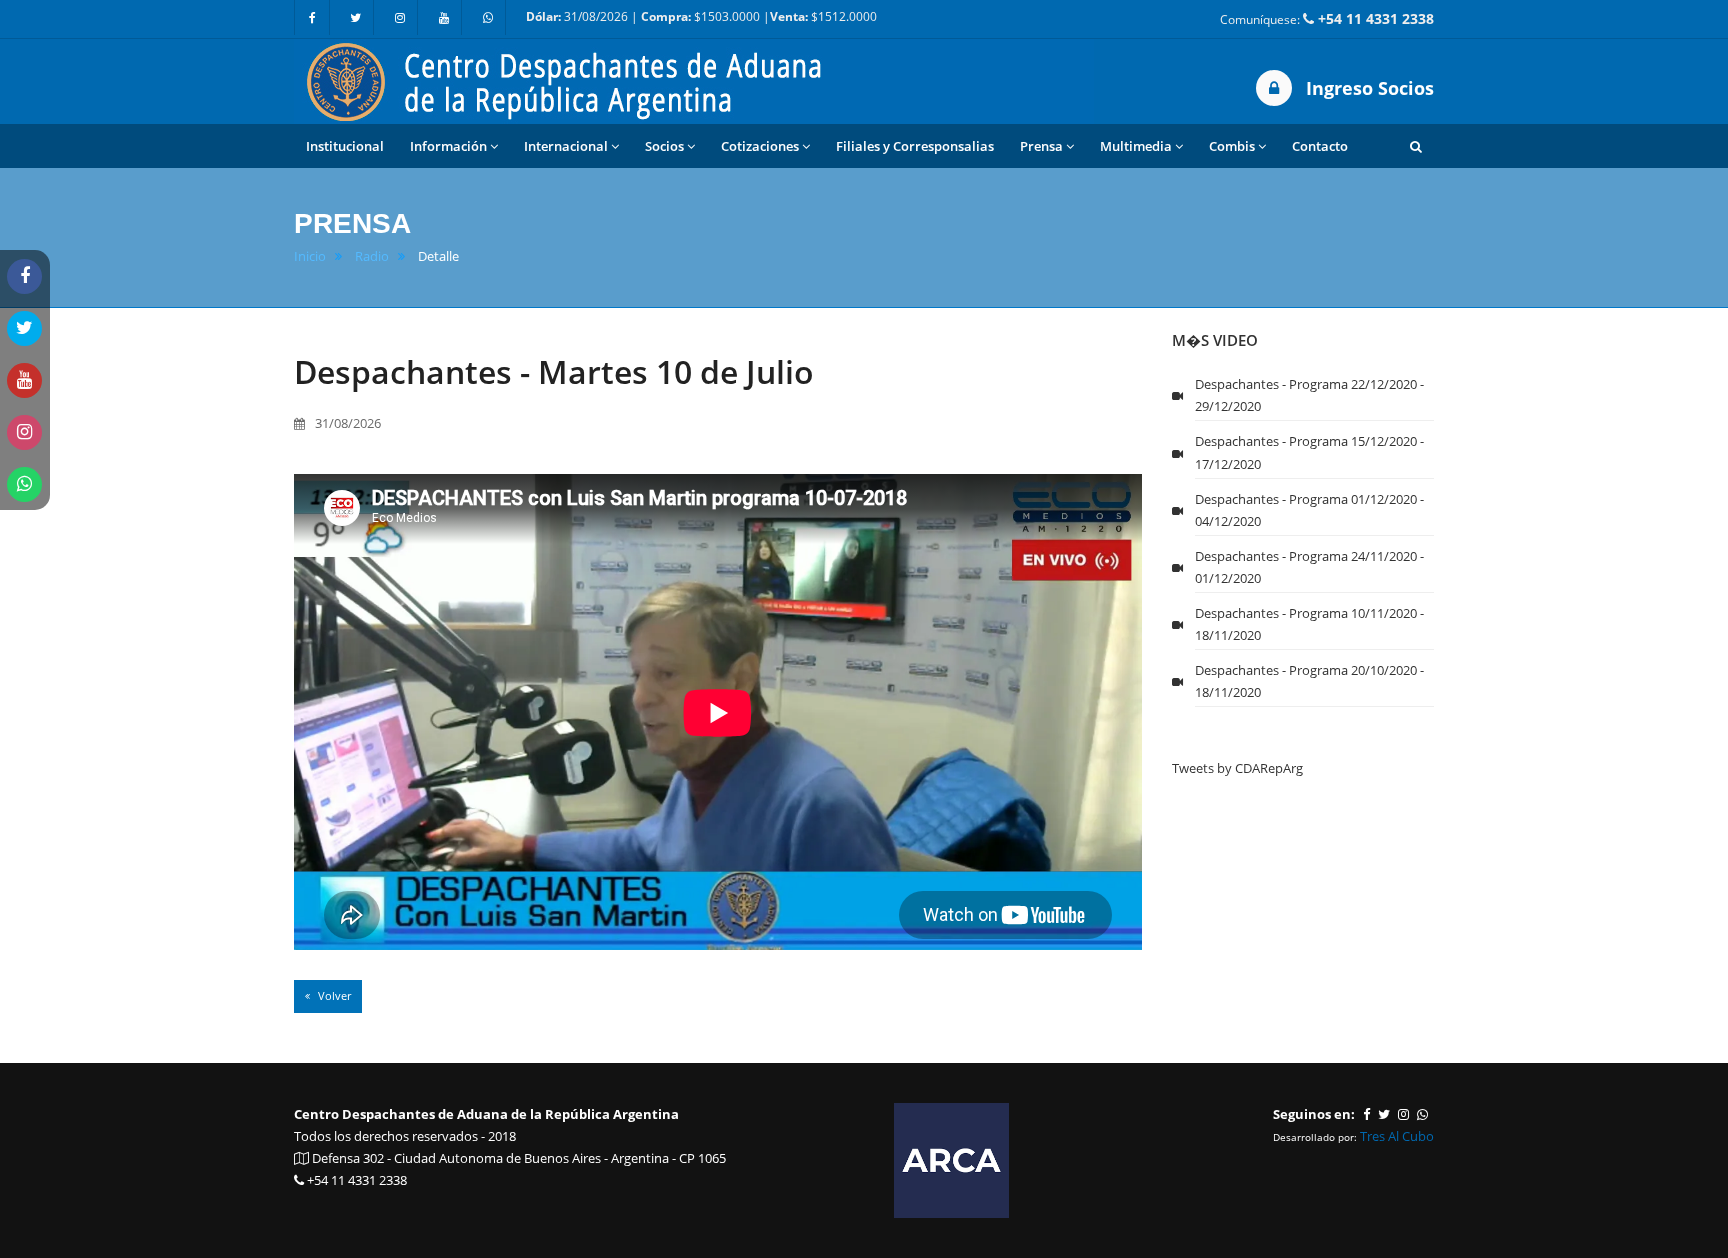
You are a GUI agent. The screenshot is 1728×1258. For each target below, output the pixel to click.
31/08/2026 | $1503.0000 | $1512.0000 (701, 16)
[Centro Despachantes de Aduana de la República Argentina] (694, 80)
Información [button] (448, 146)
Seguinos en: (1314, 1114)
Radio (372, 256)
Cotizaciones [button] (760, 146)
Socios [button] (664, 146)
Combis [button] (1232, 146)
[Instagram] (400, 17)
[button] (1416, 146)
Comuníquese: (1327, 18)
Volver (333, 995)
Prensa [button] (1041, 146)
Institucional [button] (345, 146)
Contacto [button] (1320, 146)
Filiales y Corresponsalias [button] (915, 146)
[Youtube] (444, 17)
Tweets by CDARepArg (1237, 768)
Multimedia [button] (1136, 146)
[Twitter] (356, 17)
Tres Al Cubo (1397, 1136)
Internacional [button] (566, 146)
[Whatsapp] (488, 17)
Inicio (310, 256)
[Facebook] (312, 17)
